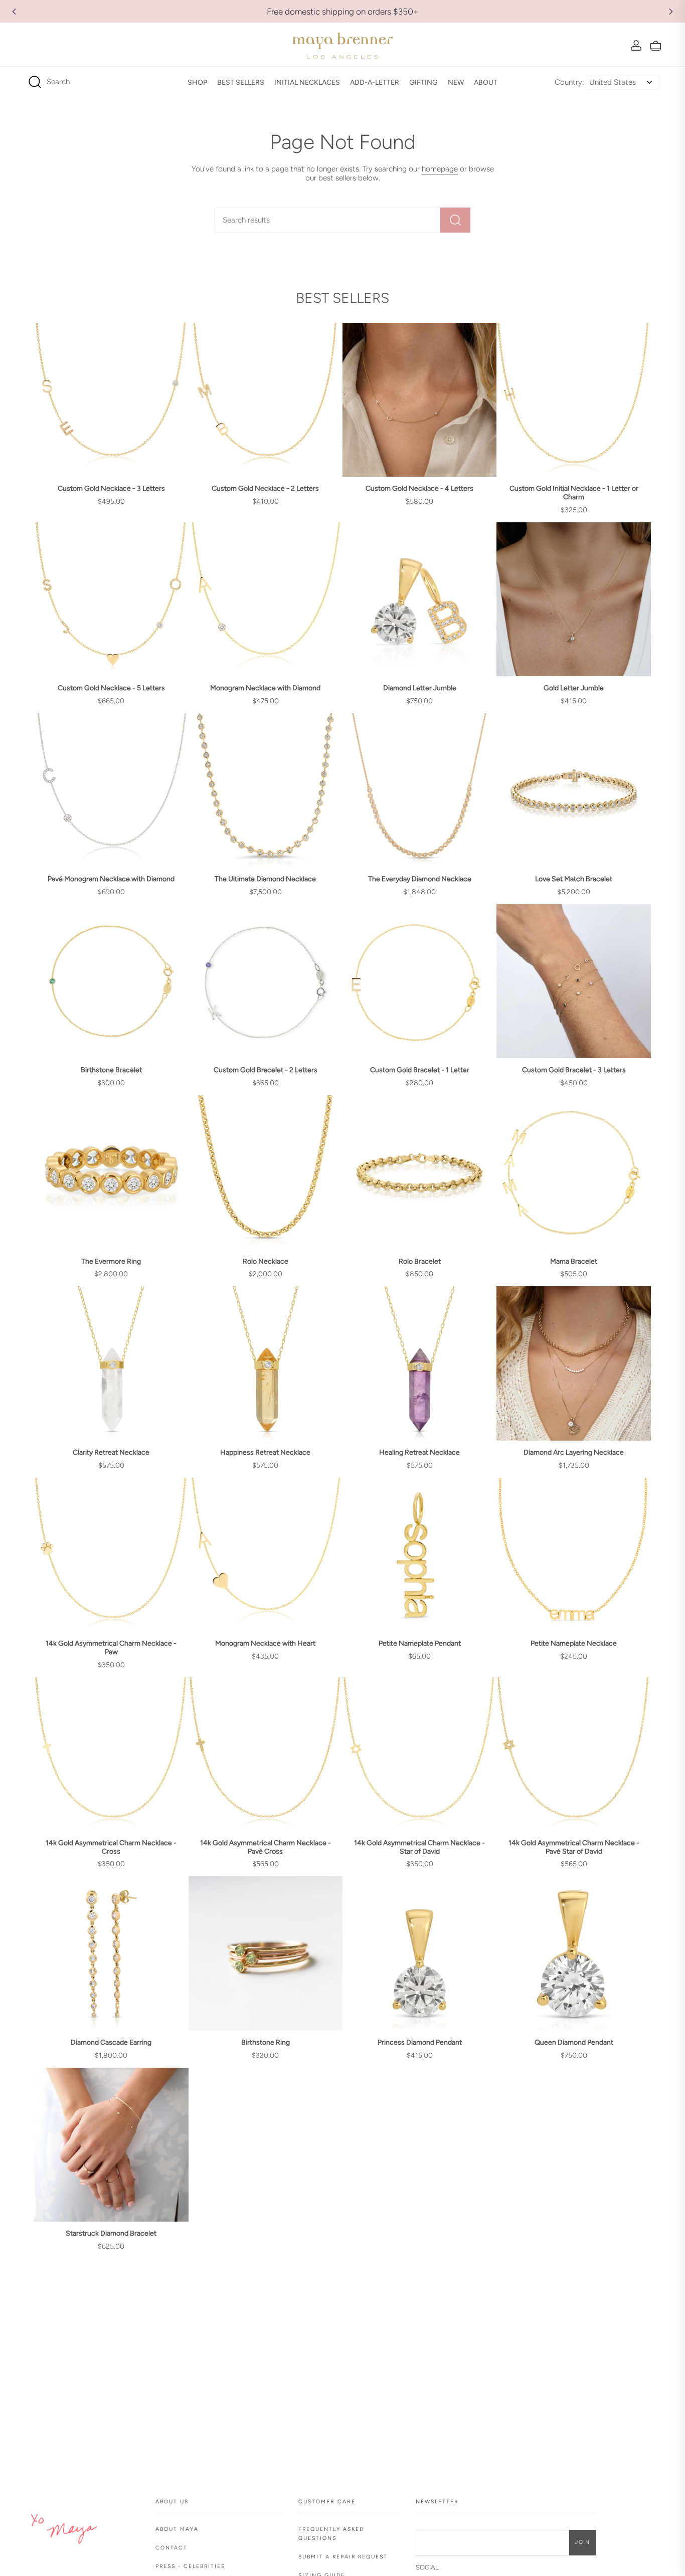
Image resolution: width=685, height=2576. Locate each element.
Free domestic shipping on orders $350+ (343, 12)
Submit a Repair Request (343, 2557)
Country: (569, 82)
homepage (440, 169)
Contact (172, 2548)
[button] (197, 82)
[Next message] (671, 12)
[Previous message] (14, 12)
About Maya (177, 2529)
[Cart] (656, 45)
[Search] (455, 220)
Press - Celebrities (190, 2566)
